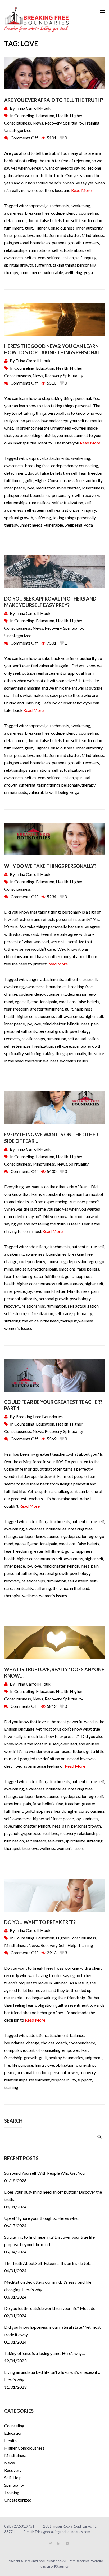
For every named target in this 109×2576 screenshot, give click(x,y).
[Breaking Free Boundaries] (37, 19)
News (38, 123)
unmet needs (31, 272)
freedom (96, 220)
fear (83, 220)
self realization (60, 257)
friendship (13, 2057)
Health (62, 115)
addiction (37, 1247)
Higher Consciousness (54, 228)
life (7, 2065)
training (11, 2087)
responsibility (64, 2080)
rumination (56, 1038)
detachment (15, 220)
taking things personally (74, 265)
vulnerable (53, 272)
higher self (94, 1016)
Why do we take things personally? (51, 866)
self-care (63, 1046)
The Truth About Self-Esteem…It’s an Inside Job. (48, 2263)
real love (51, 1833)
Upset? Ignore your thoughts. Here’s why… (42, 2218)
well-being (59, 792)
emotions (67, 1001)
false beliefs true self (59, 220)
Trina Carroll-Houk (33, 108)
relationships (16, 250)
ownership (85, 2065)
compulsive (15, 2050)
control (33, 2050)
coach (62, 2043)
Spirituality (73, 123)
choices (48, 2043)
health (10, 1016)
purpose (34, 1833)
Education (45, 115)
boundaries (56, 987)
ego (92, 1261)
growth (31, 2057)
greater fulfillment (47, 1009)
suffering (43, 265)
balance (77, 2035)
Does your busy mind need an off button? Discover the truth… (53, 2196)
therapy (11, 272)
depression (77, 994)
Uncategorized (18, 130)
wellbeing (73, 272)
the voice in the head (40, 1321)
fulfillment (14, 228)
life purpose (22, 2065)
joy (29, 1024)
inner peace (15, 235)
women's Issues (74, 1061)
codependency (64, 213)
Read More (81, 190)
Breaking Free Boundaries (39, 1416)
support (85, 2080)
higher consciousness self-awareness (50, 1016)
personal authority (21, 1031)
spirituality (14, 1053)
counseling (88, 213)
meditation (46, 235)
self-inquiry (86, 257)
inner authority (89, 228)
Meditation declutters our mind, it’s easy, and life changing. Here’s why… (48, 2286)
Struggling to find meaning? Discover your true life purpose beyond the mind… (49, 2241)
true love (30, 1848)
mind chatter (69, 235)
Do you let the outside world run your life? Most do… (51, 2308)
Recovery (53, 123)
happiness (84, 1009)
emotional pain (44, 1001)
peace (10, 2072)
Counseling (24, 115)
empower (71, 2050)
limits (40, 2065)
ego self (22, 1001)
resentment (39, 2080)
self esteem (35, 257)
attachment (58, 2035)
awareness (14, 213)
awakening (80, 206)
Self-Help (68, 1945)
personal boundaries (32, 243)
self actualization (68, 250)
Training (92, 123)
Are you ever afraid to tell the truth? (54, 100)
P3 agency (61, 2566)
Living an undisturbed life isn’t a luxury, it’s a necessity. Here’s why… (52, 2376)
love (30, 235)
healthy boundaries (66, 2057)
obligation (65, 2065)
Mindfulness (93, 235)
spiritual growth (19, 265)
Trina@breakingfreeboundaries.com (62, 2532)
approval (37, 206)
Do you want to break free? (40, 1922)
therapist (33, 1061)
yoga (88, 272)
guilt (29, 228)
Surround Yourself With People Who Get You (44, 2173)
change (11, 994)
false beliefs (88, 1001)
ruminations (40, 250)
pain (8, 243)
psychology (80, 1031)
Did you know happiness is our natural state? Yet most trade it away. (53, 2331)
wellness (51, 1061)
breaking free (37, 213)
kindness (90, 1818)
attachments (58, 206)
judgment (93, 2057)
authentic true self (81, 979)
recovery (91, 243)
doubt (33, 220)
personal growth (67, 243)
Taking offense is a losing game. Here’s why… (45, 2353)
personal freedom (33, 2072)
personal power (64, 2072)
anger (34, 979)
